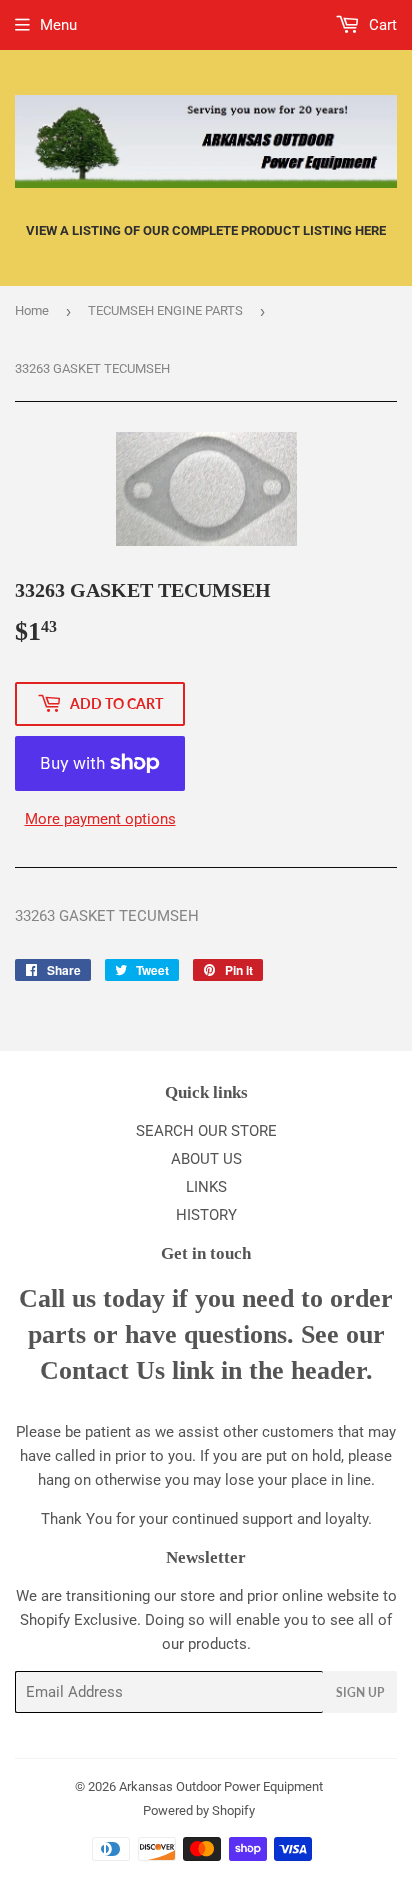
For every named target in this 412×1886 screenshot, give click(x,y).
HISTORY (206, 1215)
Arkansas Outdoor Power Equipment (221, 1786)
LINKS (206, 1187)
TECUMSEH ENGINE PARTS (165, 310)
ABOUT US (206, 1159)
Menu (58, 25)
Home (32, 310)
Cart (381, 25)
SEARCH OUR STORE (206, 1131)
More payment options (100, 819)
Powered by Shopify (199, 1810)
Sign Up (360, 1692)
